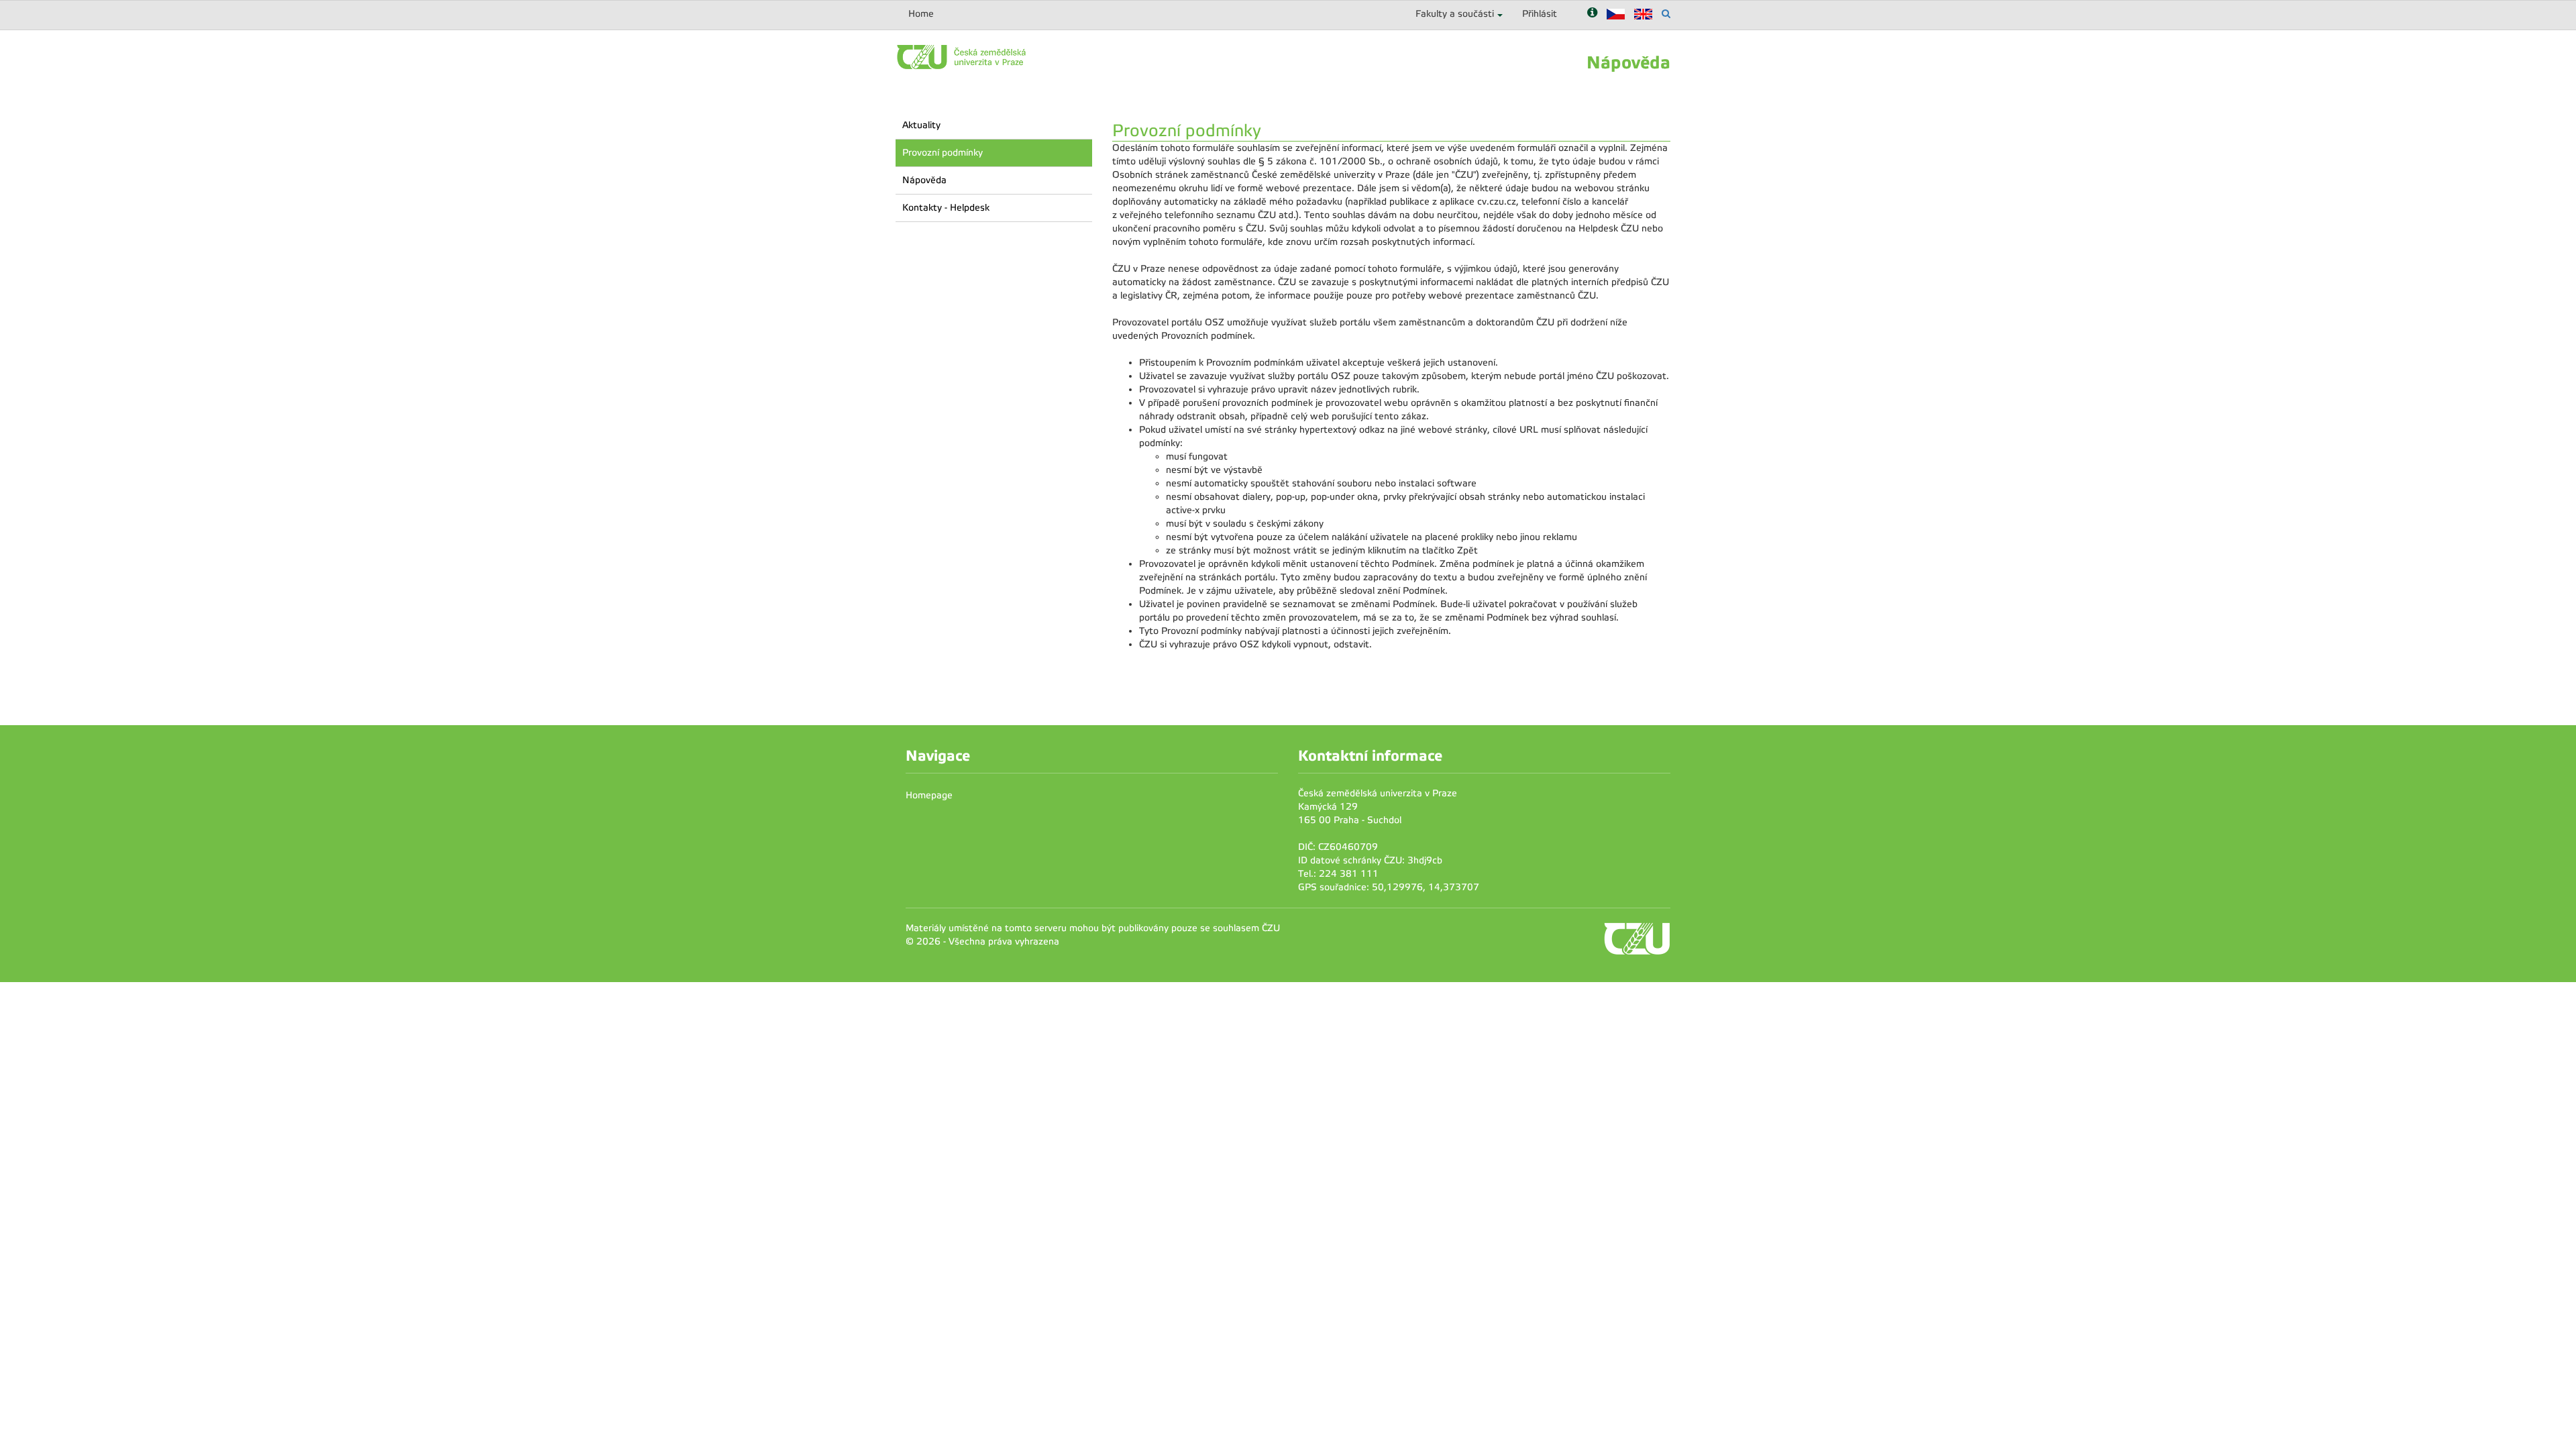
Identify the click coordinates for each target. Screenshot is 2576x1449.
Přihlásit (1540, 14)
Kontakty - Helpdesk (946, 208)
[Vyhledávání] (1666, 14)
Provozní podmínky (943, 153)
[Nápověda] (1592, 14)
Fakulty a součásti (1455, 14)
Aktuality (921, 125)
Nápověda (924, 180)
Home (921, 14)
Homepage (929, 795)
